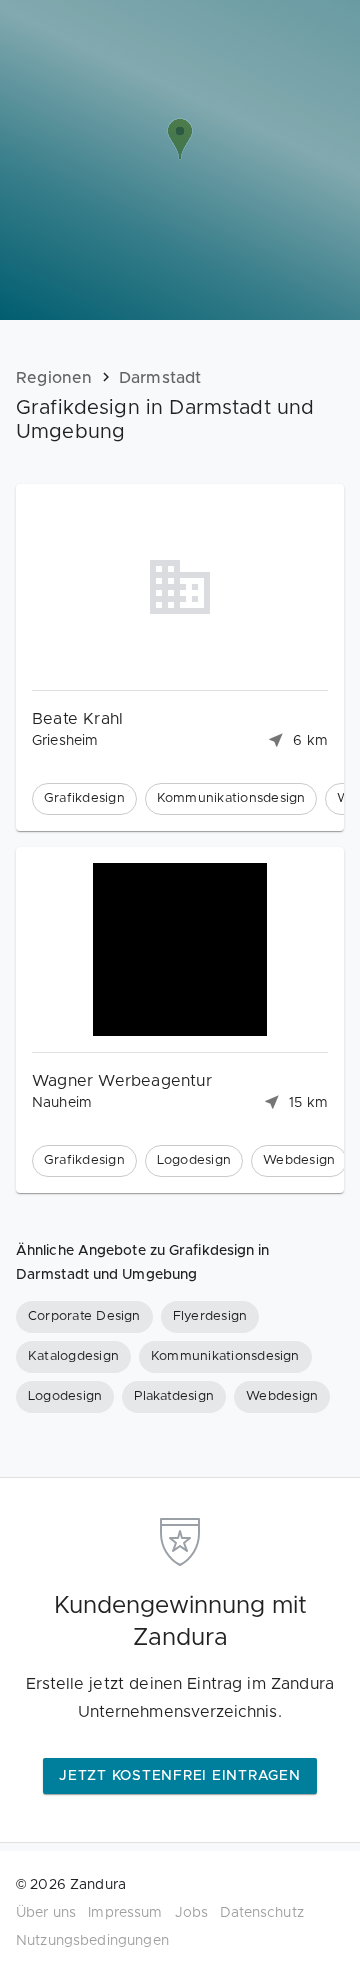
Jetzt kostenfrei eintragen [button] (180, 1776)
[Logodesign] (65, 1397)
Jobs (192, 1913)
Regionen (54, 378)
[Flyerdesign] (210, 1317)
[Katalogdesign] (73, 1357)
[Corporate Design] (84, 1317)
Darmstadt (160, 378)
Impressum (125, 1913)
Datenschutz (262, 1913)
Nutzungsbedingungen (92, 1941)
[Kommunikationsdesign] (225, 1357)
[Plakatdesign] (174, 1397)
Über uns (46, 1913)
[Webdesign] (282, 1397)
